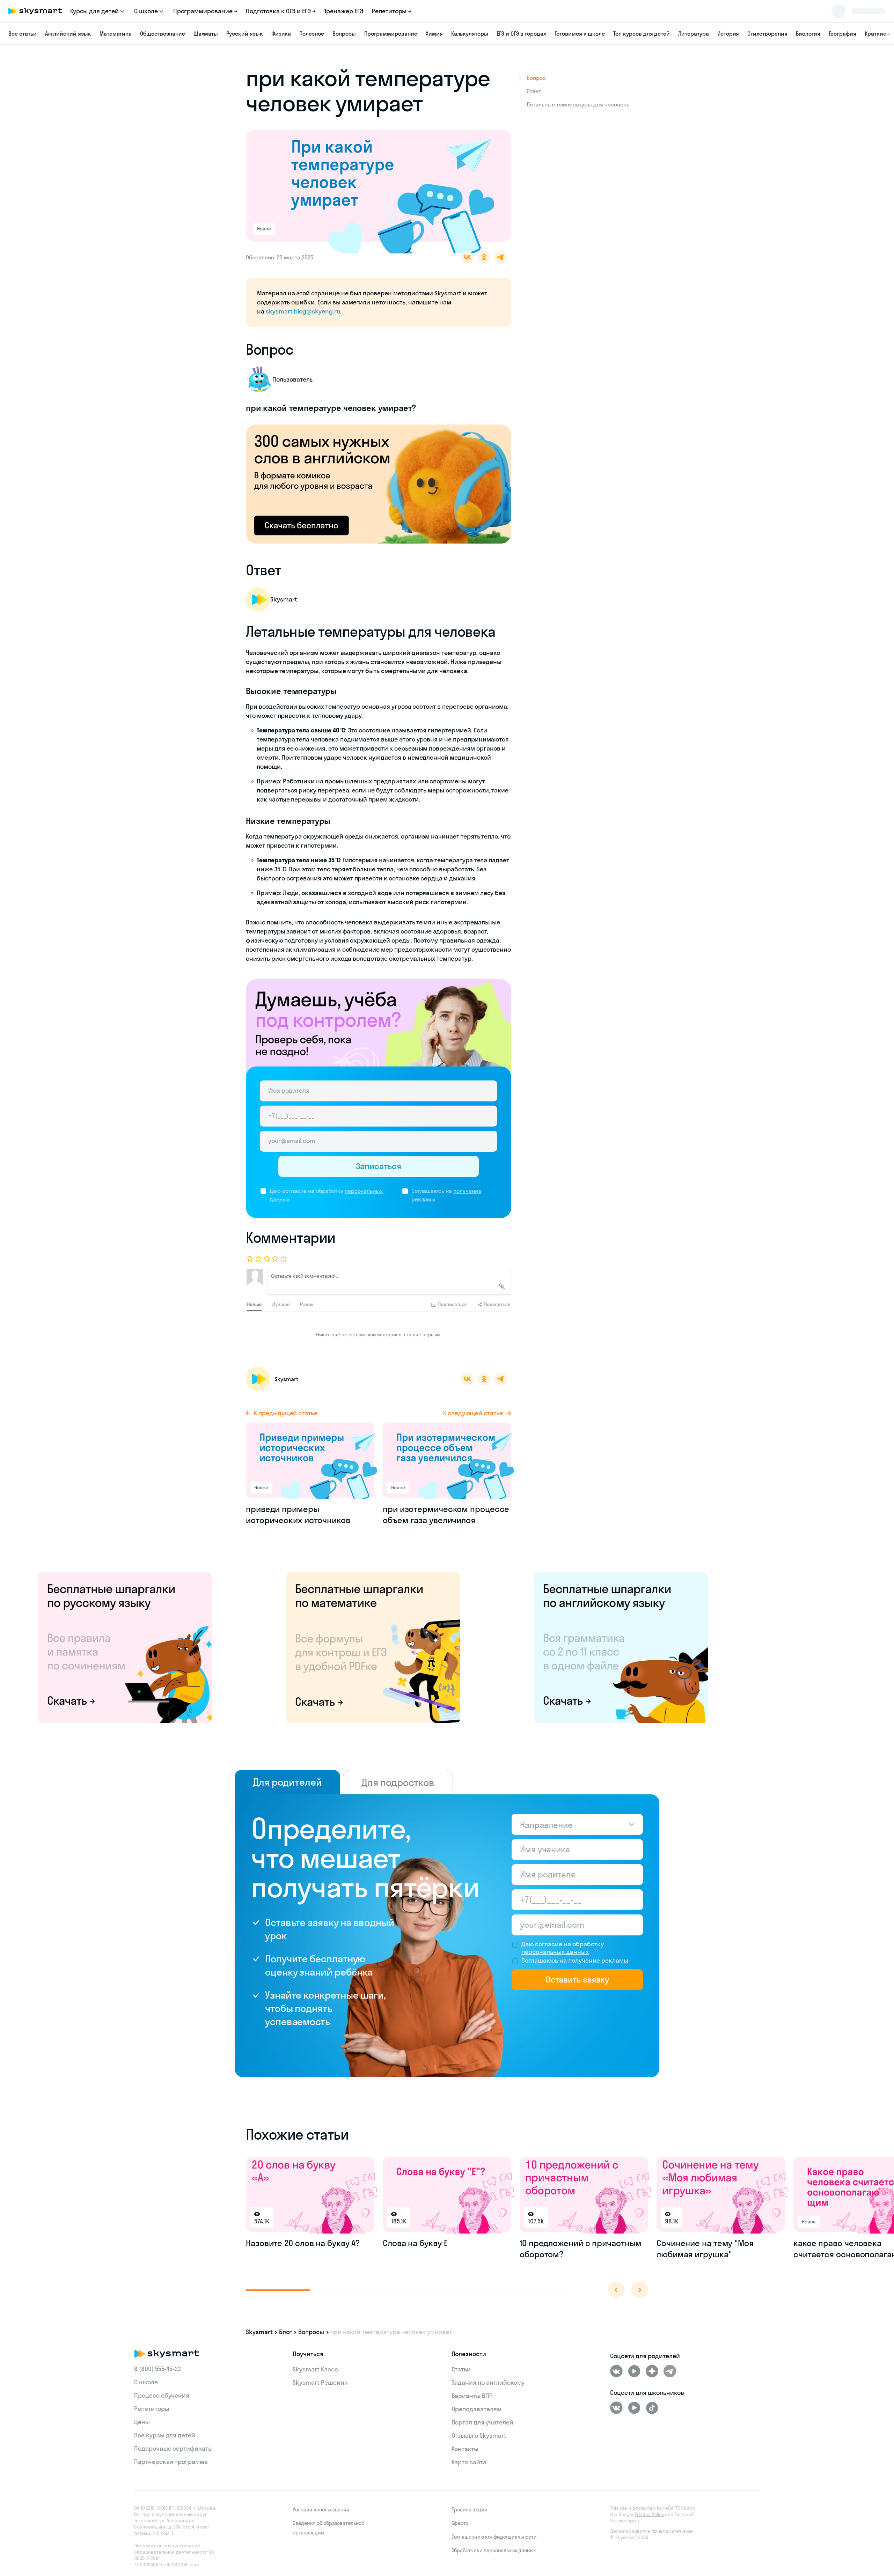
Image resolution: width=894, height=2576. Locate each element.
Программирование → (205, 11)
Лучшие (281, 1304)
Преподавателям (477, 2409)
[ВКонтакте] (616, 2371)
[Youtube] (634, 2371)
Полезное (312, 34)
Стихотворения (767, 34)
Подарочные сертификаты (173, 2448)
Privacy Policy (649, 2514)
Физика (281, 34)
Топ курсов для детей (642, 34)
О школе (146, 2382)
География (842, 34)
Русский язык (244, 34)
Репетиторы (152, 2409)
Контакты (465, 2449)
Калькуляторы (470, 34)
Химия (434, 34)
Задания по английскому (488, 2382)
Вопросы (344, 34)
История (728, 34)
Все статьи (23, 34)
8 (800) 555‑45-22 (157, 2369)
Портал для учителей (482, 2422)
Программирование (391, 34)
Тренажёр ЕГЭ (344, 11)
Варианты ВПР (472, 2396)
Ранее (307, 1304)
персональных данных (555, 1952)
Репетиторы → (391, 11)
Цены (142, 2422)
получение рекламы (598, 1960)
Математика (116, 34)
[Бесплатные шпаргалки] (125, 1647)
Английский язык (68, 34)
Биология (808, 34)
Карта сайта (469, 2462)
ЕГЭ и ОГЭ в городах (521, 34)
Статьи (461, 2369)
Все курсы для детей (165, 2435)
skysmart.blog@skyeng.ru (303, 311)
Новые (254, 1304)
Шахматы (206, 34)
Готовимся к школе (580, 34)
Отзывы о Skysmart (479, 2435)
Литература (694, 34)
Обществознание (162, 34)
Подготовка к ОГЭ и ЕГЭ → (281, 11)
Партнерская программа (171, 2462)
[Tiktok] (652, 2408)
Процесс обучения (162, 2395)
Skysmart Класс (315, 2369)
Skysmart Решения (320, 2382)
